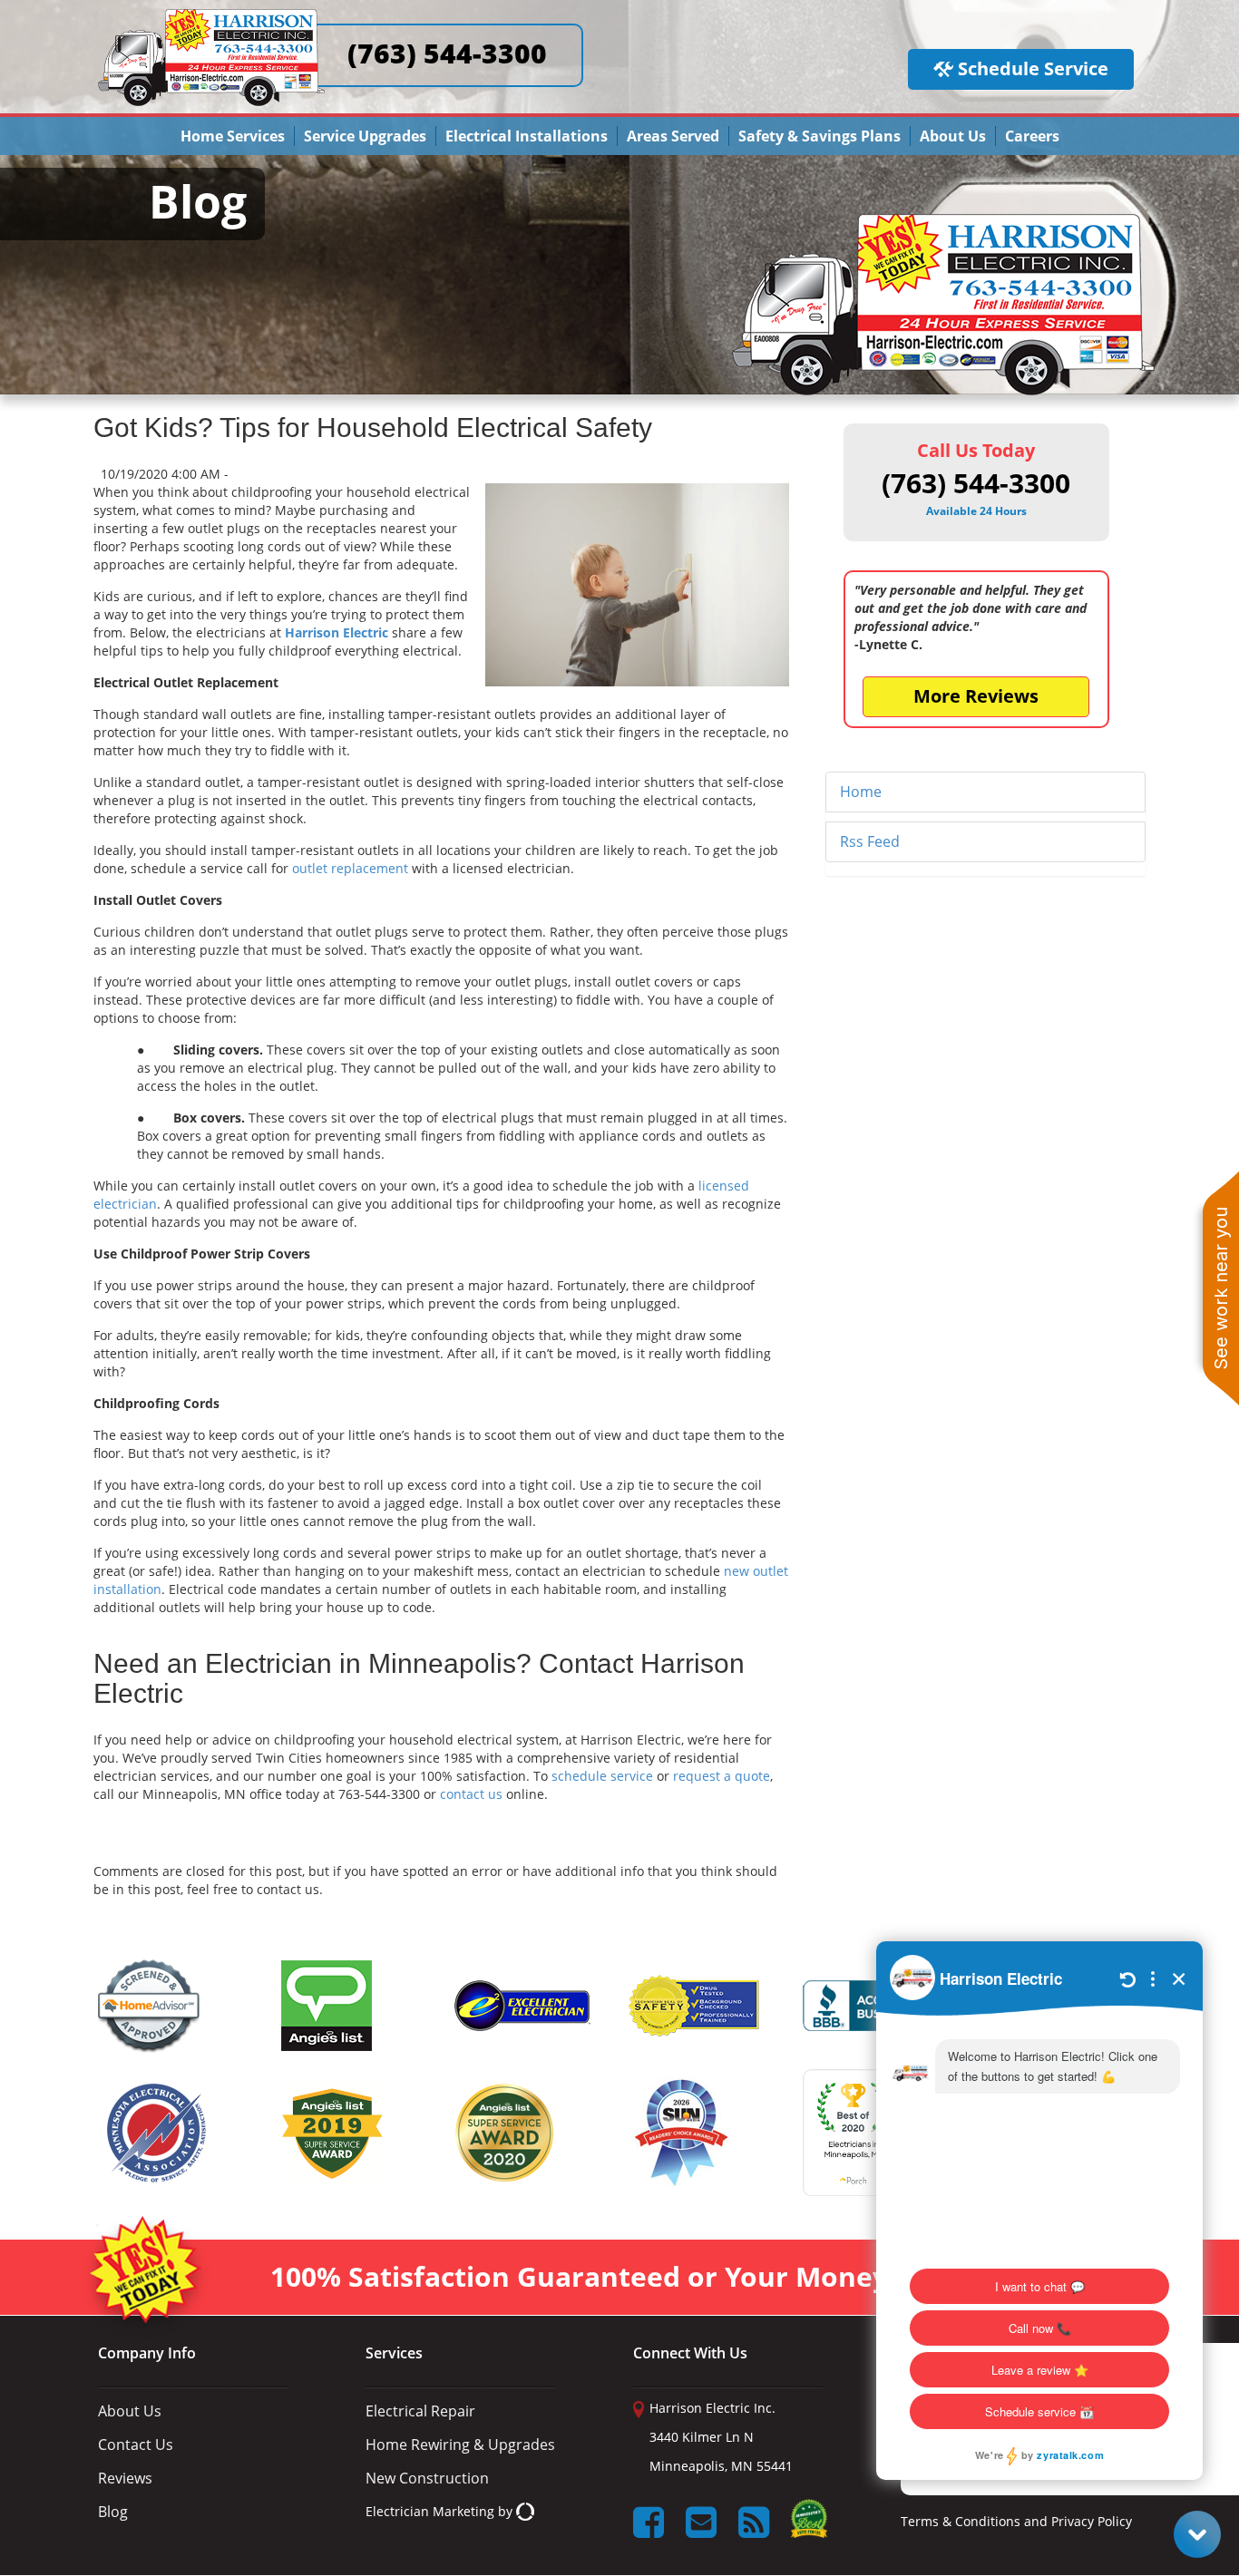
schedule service (602, 1776)
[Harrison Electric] (211, 17)
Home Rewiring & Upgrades (460, 2445)
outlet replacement (350, 868)
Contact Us (136, 2445)
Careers (1032, 136)
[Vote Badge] (809, 2525)
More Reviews (976, 696)
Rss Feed (870, 841)
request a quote (722, 1776)
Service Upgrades (365, 136)
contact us (471, 1794)
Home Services (233, 136)
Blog (113, 2512)
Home (861, 792)
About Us (953, 136)
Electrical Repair (420, 2411)
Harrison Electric (337, 632)
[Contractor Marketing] (525, 2511)
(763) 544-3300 (447, 53)
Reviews (125, 2478)
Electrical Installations (527, 136)
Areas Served (673, 136)
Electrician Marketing (430, 2511)
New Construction (427, 2478)
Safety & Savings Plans (819, 136)
